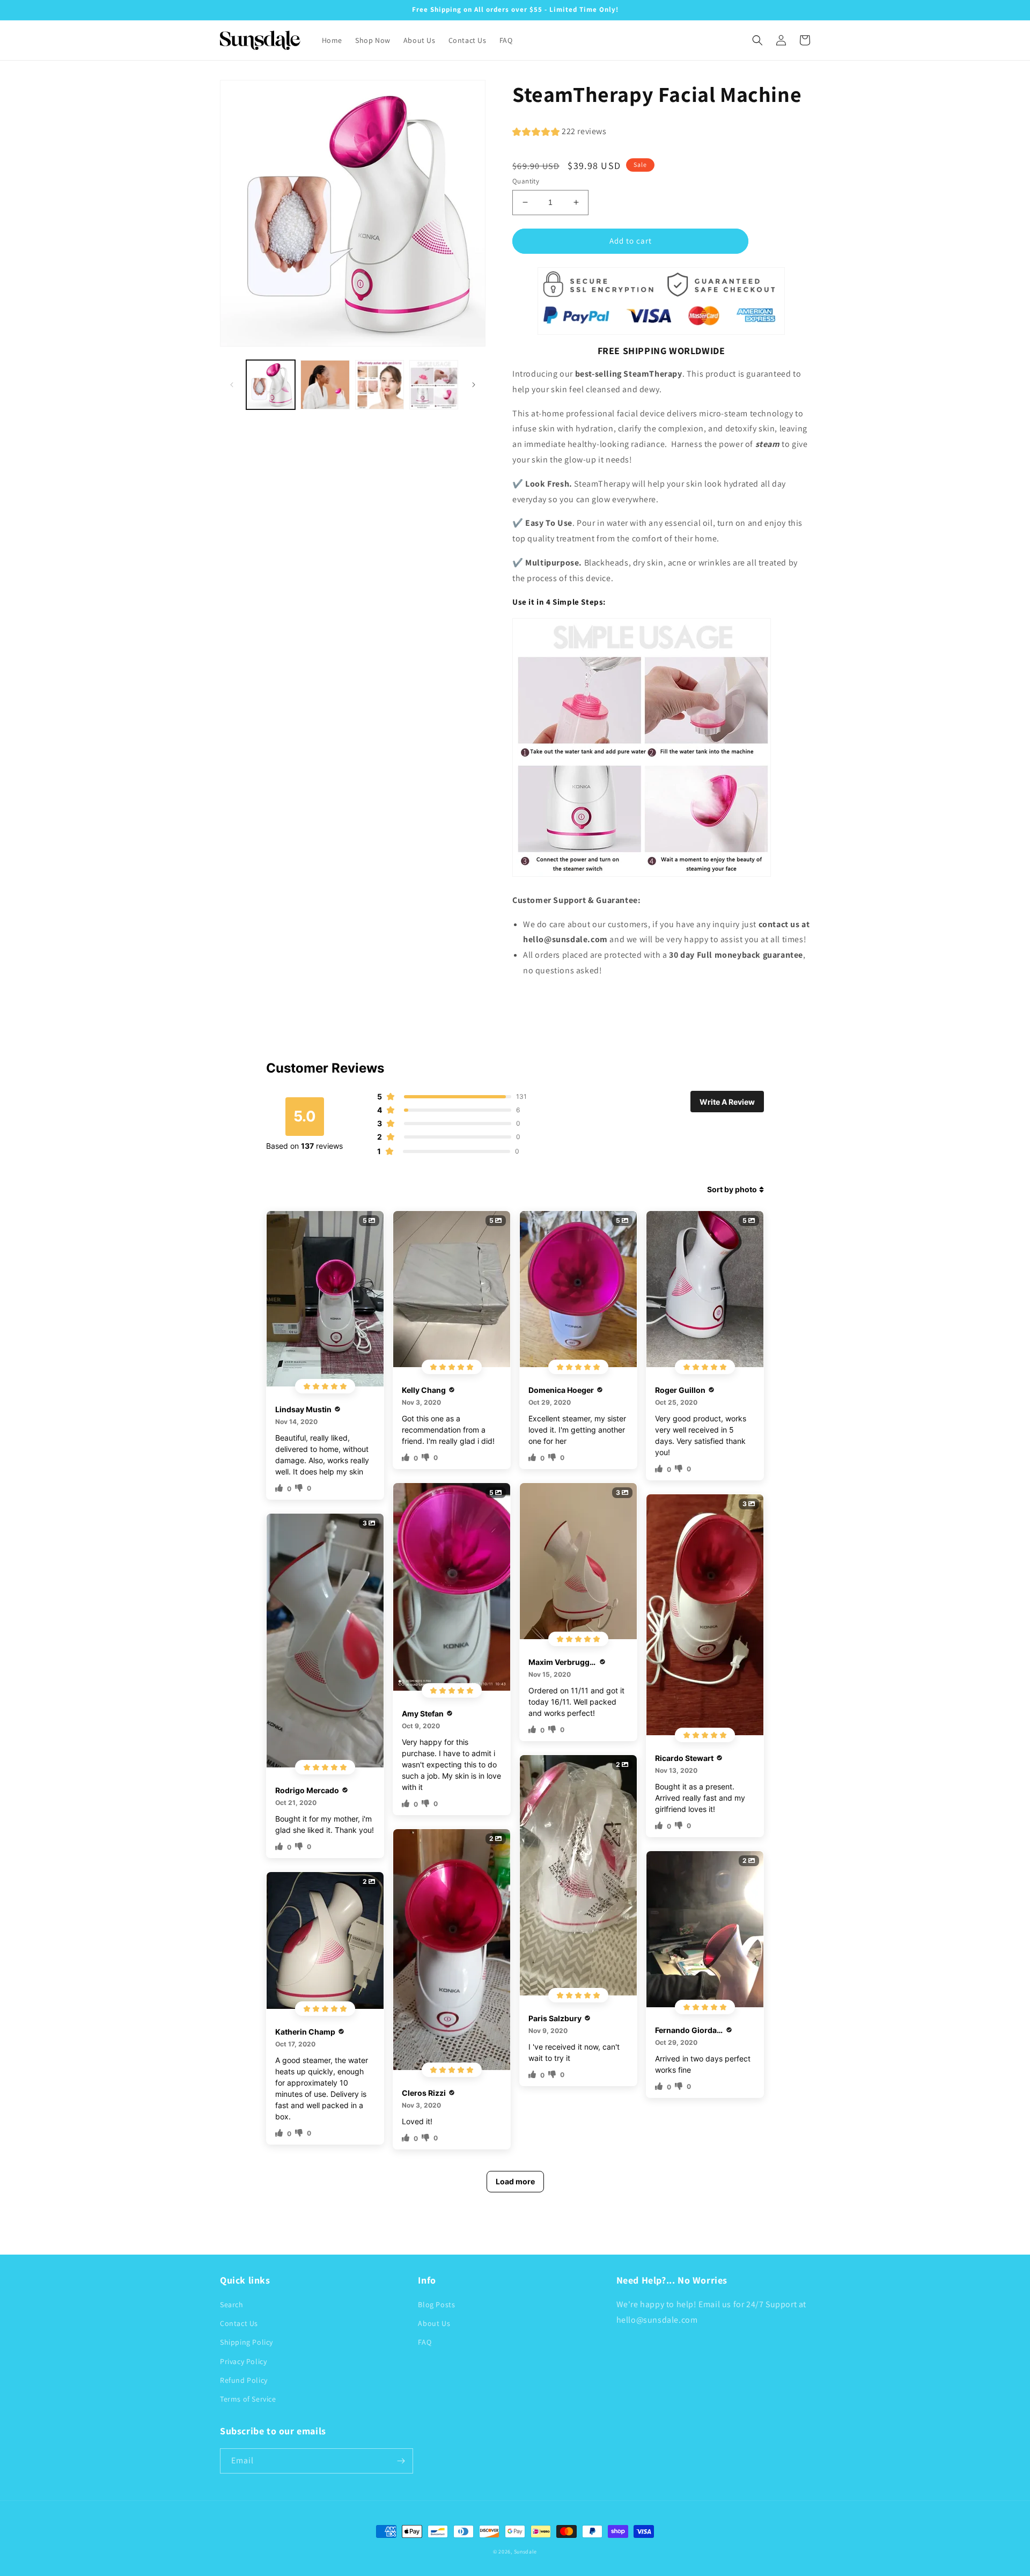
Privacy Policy (243, 2361)
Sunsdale (526, 2552)
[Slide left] (232, 385)
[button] (757, 40)
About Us (434, 2323)
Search (232, 2305)
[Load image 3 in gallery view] (380, 384)
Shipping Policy (247, 2342)
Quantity (526, 181)
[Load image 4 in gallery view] (434, 384)
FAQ (425, 2342)
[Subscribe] (401, 2461)
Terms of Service (248, 2399)
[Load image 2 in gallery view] (325, 384)
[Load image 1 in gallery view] (271, 384)
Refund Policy (244, 2380)
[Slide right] (474, 385)
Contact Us (239, 2323)
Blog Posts (436, 2305)
